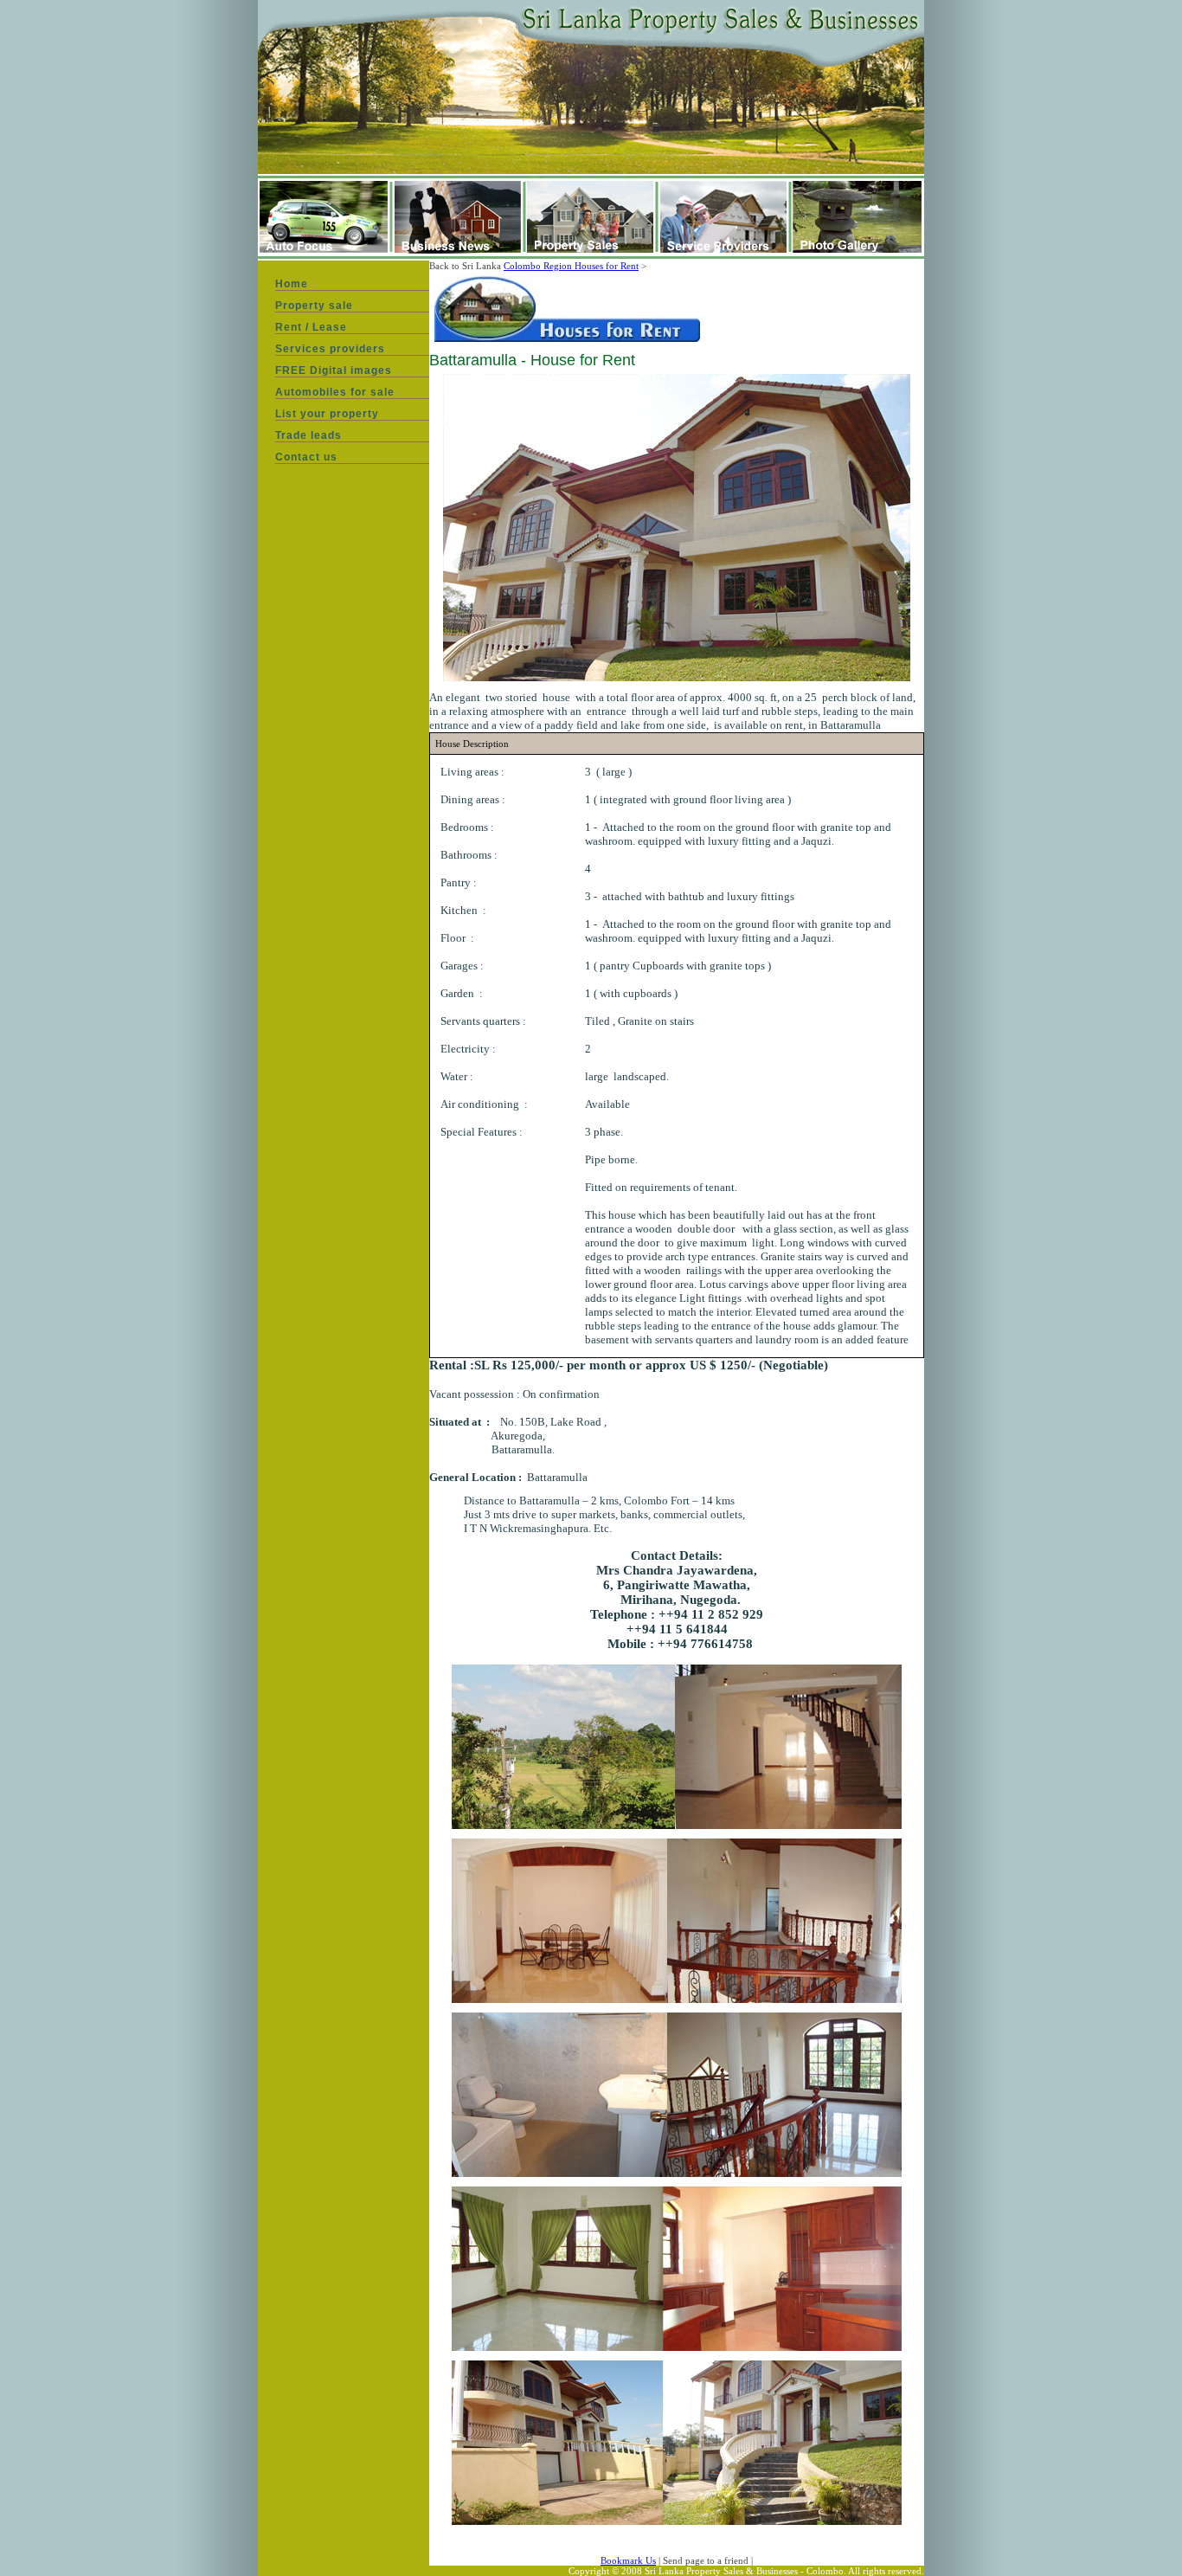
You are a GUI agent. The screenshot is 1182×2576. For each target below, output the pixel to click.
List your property (327, 414)
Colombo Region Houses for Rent (571, 266)
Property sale (314, 306)
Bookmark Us (628, 2560)
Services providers (330, 349)
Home (292, 284)
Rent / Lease (311, 327)
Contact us (306, 457)
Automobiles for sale (335, 392)
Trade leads (308, 435)
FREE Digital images (334, 370)
